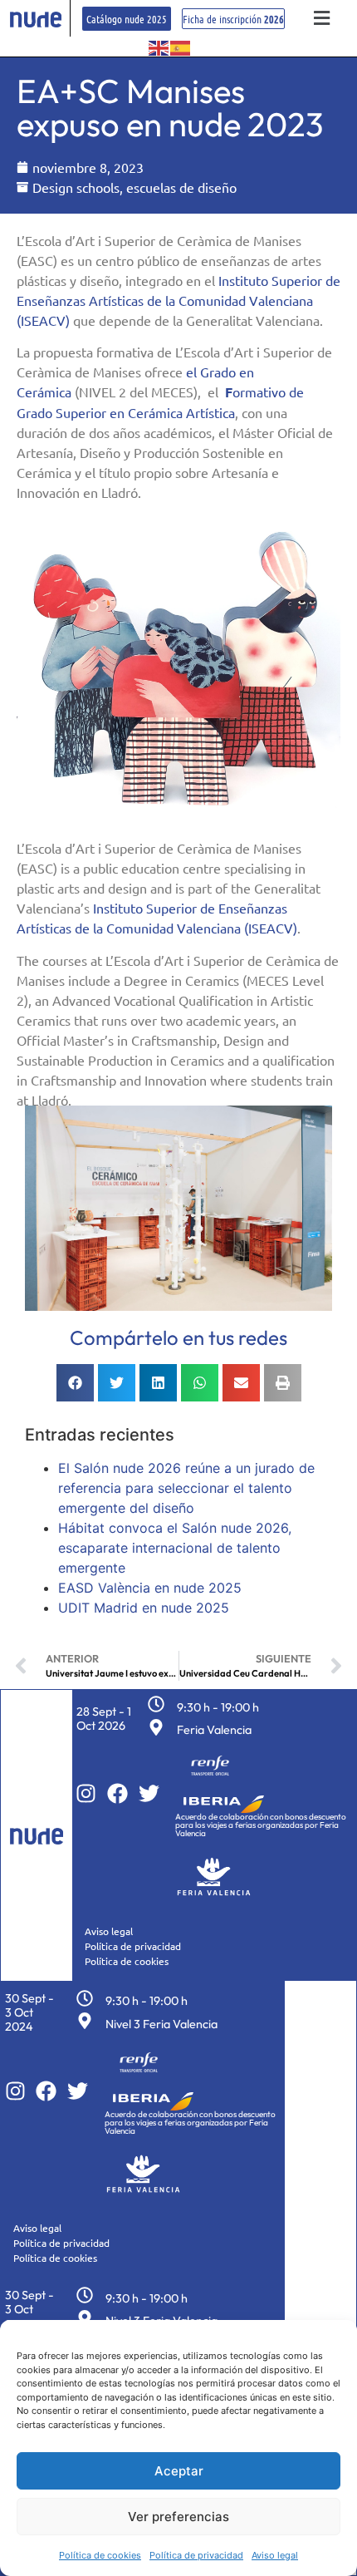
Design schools (76, 187)
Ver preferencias (178, 2517)
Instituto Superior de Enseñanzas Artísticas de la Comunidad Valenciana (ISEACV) (178, 300)
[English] (159, 47)
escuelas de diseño (181, 187)
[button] (321, 19)
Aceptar (179, 2471)
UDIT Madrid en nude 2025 (144, 1608)
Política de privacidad (196, 2555)
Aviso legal (275, 2555)
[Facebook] (117, 1793)
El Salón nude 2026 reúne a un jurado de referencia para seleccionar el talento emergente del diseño (186, 1488)
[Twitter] (149, 1793)
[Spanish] (181, 47)
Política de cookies (100, 2555)
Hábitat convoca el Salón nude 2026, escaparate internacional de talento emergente (175, 1548)
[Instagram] (86, 1793)
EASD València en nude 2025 (150, 1588)
